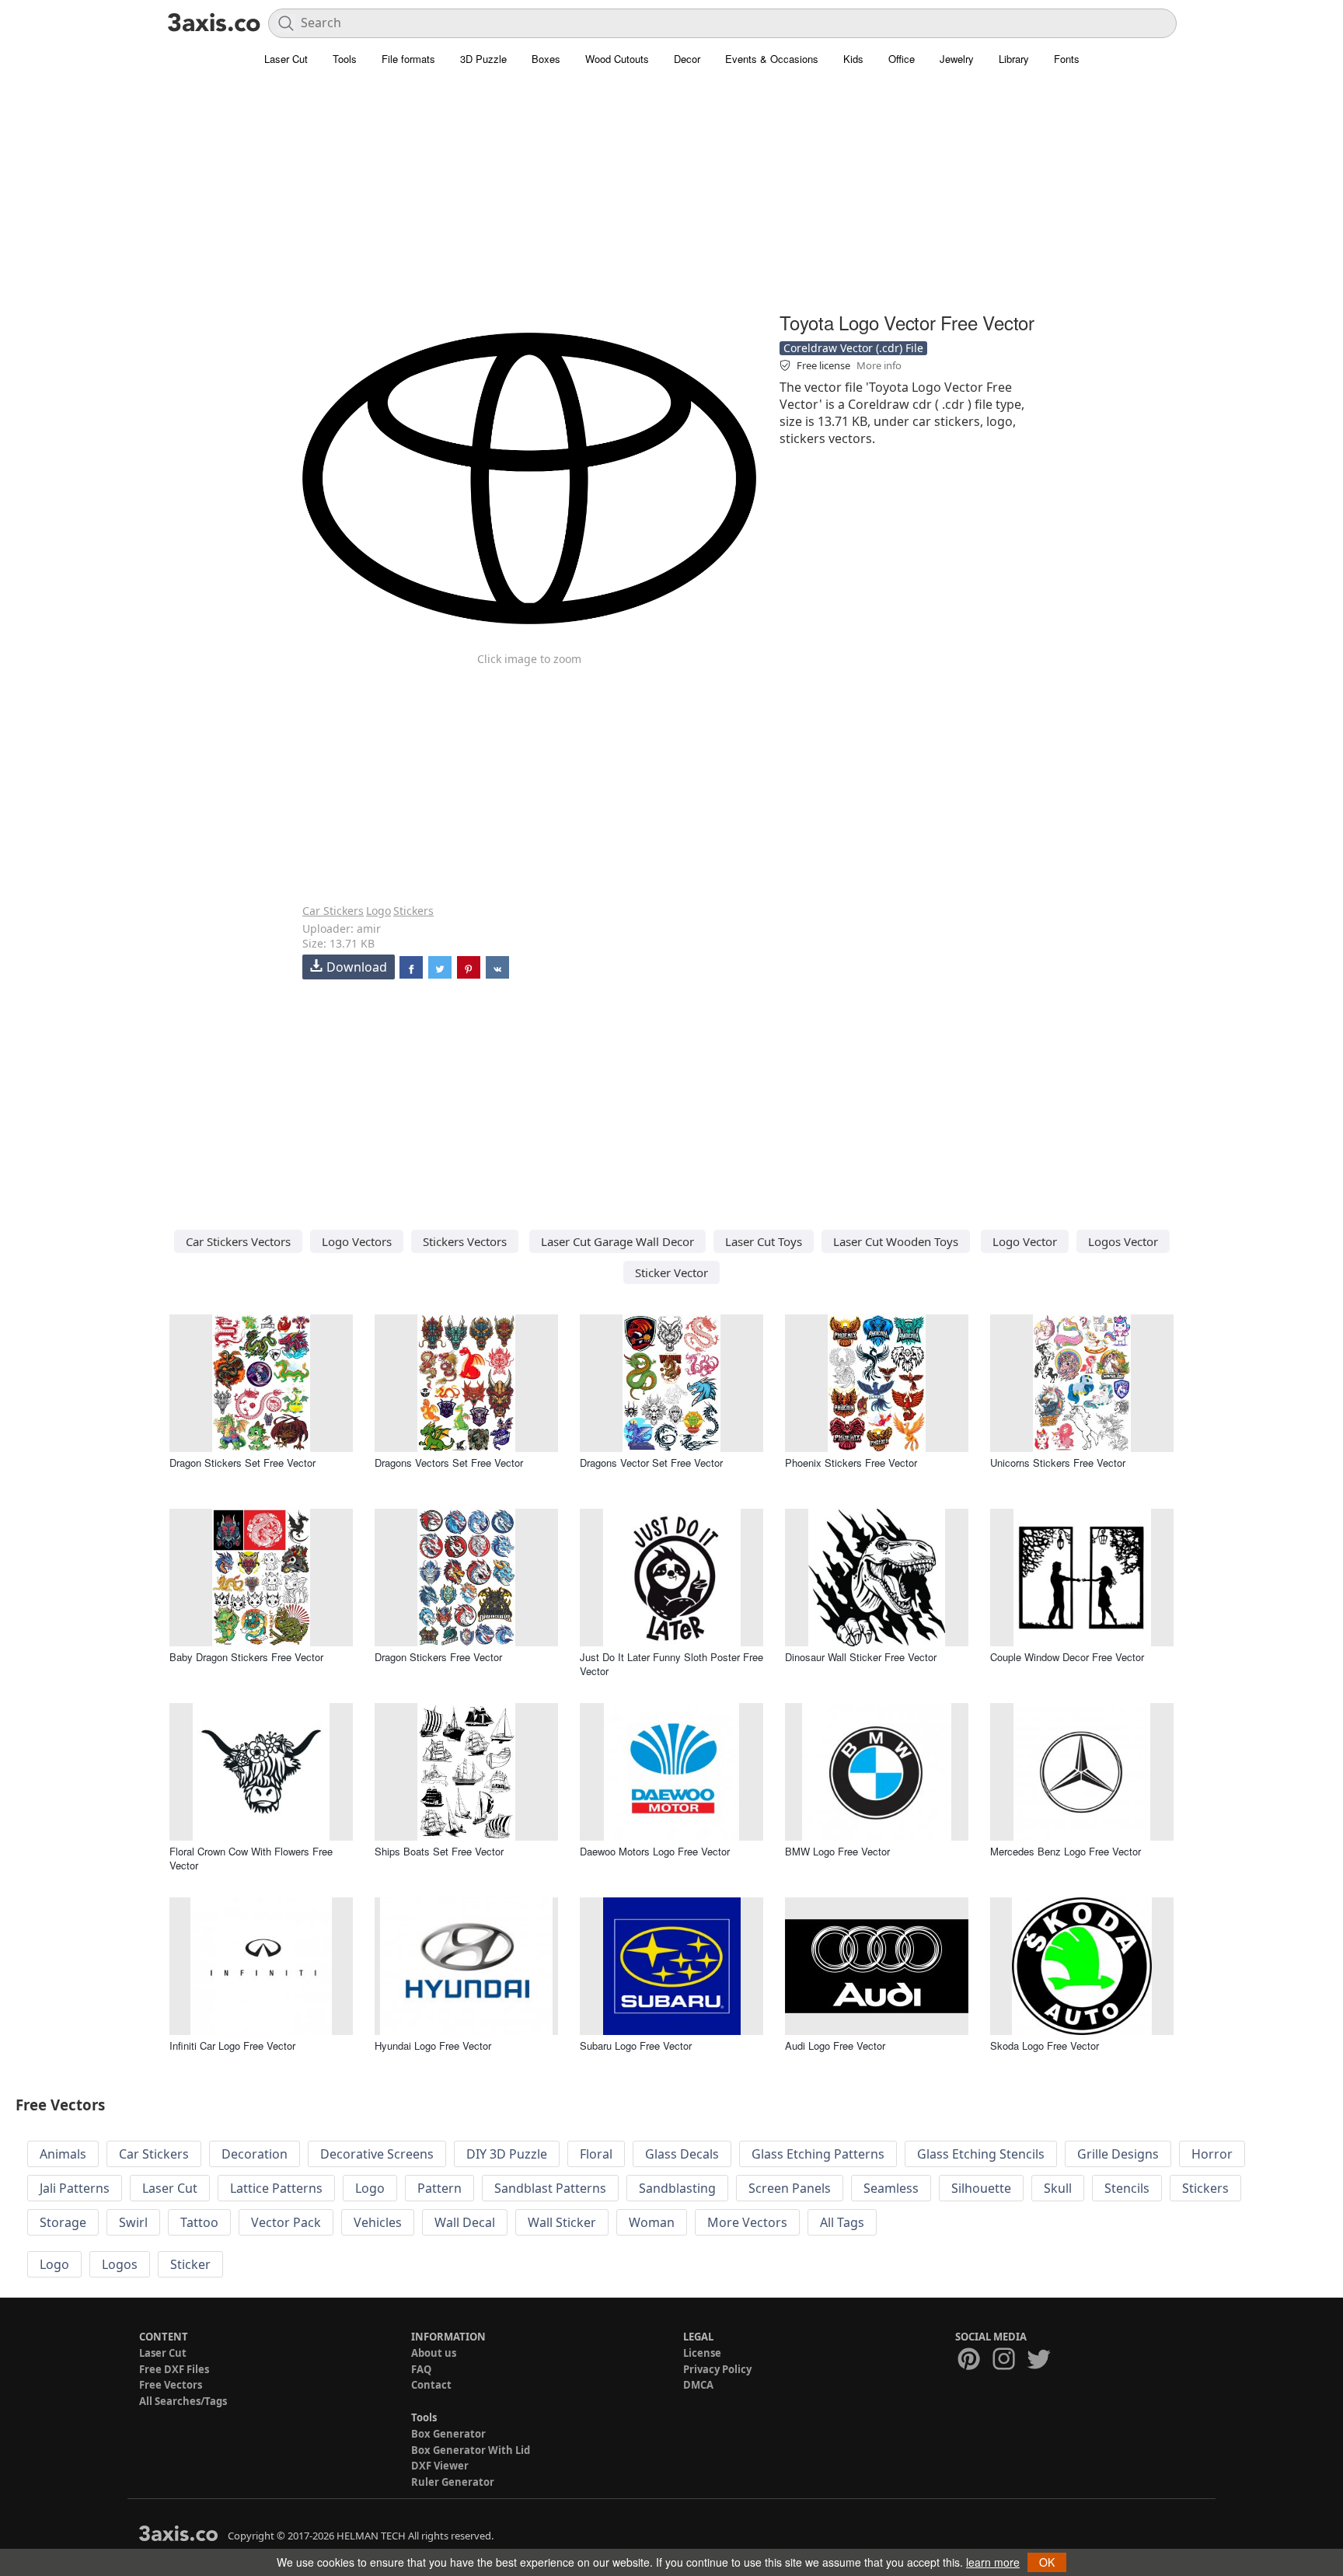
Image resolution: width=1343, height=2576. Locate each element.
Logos (120, 2264)
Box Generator (448, 2434)
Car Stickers (333, 911)
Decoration (255, 2154)
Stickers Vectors (465, 1241)
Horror (1212, 2154)
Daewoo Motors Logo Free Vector (655, 1851)
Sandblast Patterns (550, 2188)
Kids (853, 59)
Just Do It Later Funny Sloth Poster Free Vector (671, 1664)
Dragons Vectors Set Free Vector (449, 1463)
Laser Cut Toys (764, 1241)
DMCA (698, 2385)
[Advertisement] (671, 198)
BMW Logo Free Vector (837, 1851)
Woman (652, 2222)
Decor (687, 59)
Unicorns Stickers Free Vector (1058, 1463)
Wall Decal (465, 2222)
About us (434, 2353)
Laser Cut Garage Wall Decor (617, 1241)
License (702, 2353)
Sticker (190, 2264)
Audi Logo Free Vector (835, 2045)
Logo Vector (1025, 1241)
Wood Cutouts (617, 59)
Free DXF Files (174, 2369)
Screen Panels (790, 2188)
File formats (408, 59)
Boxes (546, 59)
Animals (63, 2154)
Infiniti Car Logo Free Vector (232, 2045)
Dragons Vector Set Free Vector (651, 1463)
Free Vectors (171, 2385)
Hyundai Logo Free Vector (433, 2045)
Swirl (133, 2222)
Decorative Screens (377, 2154)
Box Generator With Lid (471, 2450)
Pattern (440, 2188)
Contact (431, 2385)
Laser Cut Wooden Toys (896, 1241)
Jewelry (957, 59)
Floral (596, 2154)
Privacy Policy (717, 2369)
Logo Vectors (357, 1241)
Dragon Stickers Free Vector (438, 1657)
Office (902, 59)
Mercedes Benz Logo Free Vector (1066, 1851)
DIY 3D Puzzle (507, 2154)
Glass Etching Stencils (981, 2154)
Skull (1058, 2188)
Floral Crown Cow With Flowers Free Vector (251, 1858)
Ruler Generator (453, 2482)
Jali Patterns (75, 2188)
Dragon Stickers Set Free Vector (242, 1463)
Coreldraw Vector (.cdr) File (853, 348)
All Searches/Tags (183, 2401)
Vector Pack (286, 2222)
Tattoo (199, 2222)
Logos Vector (1123, 1241)
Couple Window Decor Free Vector (1067, 1657)
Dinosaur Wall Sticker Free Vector (861, 1657)
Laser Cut (286, 59)
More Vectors (747, 2222)
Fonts (1067, 59)
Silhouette (981, 2188)
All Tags (842, 2222)
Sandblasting (677, 2188)
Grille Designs (1118, 2154)
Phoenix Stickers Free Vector (851, 1463)
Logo (378, 911)
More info (879, 365)
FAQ (421, 2369)
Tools (345, 59)
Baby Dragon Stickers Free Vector (246, 1657)
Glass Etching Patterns (818, 2154)
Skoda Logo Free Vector (1045, 2045)
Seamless (891, 2188)
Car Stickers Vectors (238, 1241)
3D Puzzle (483, 59)
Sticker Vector (671, 1272)
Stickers (413, 911)
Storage (63, 2222)
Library (1014, 59)
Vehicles (378, 2222)
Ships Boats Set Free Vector (439, 1851)
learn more (993, 2562)
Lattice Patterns (276, 2188)
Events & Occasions (772, 59)
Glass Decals (682, 2154)
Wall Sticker (562, 2222)
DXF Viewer (440, 2466)
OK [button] (1047, 2562)
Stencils (1127, 2188)
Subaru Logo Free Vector (636, 2045)
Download (357, 967)
